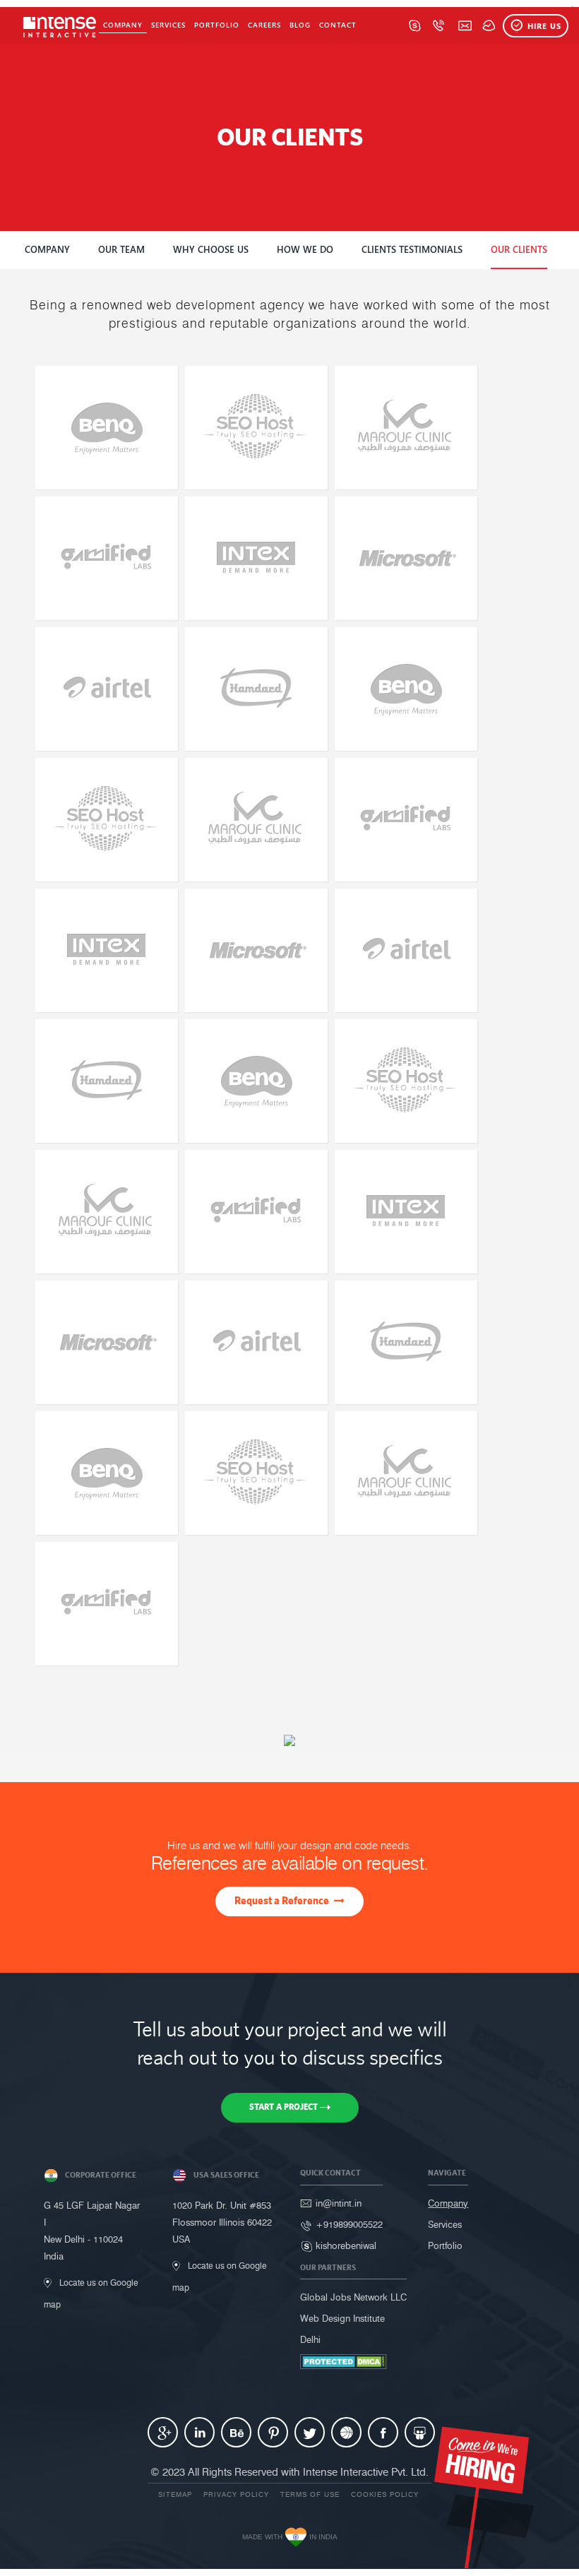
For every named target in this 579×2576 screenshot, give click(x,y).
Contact (338, 25)
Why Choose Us (211, 249)
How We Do (305, 249)
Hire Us (544, 26)
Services (168, 25)
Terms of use (310, 2494)
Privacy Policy (236, 2494)
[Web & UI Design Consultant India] (55, 26)
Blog (300, 25)
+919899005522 (349, 2224)
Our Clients (519, 249)
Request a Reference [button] (283, 1900)
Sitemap (175, 2494)
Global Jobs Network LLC (353, 2297)
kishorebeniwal (346, 2245)
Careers (264, 25)
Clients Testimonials (412, 249)
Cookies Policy (385, 2494)
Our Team (121, 249)
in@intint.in (339, 2203)
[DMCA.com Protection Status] (344, 2361)
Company (123, 25)
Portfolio (217, 25)
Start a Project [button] (285, 2107)
